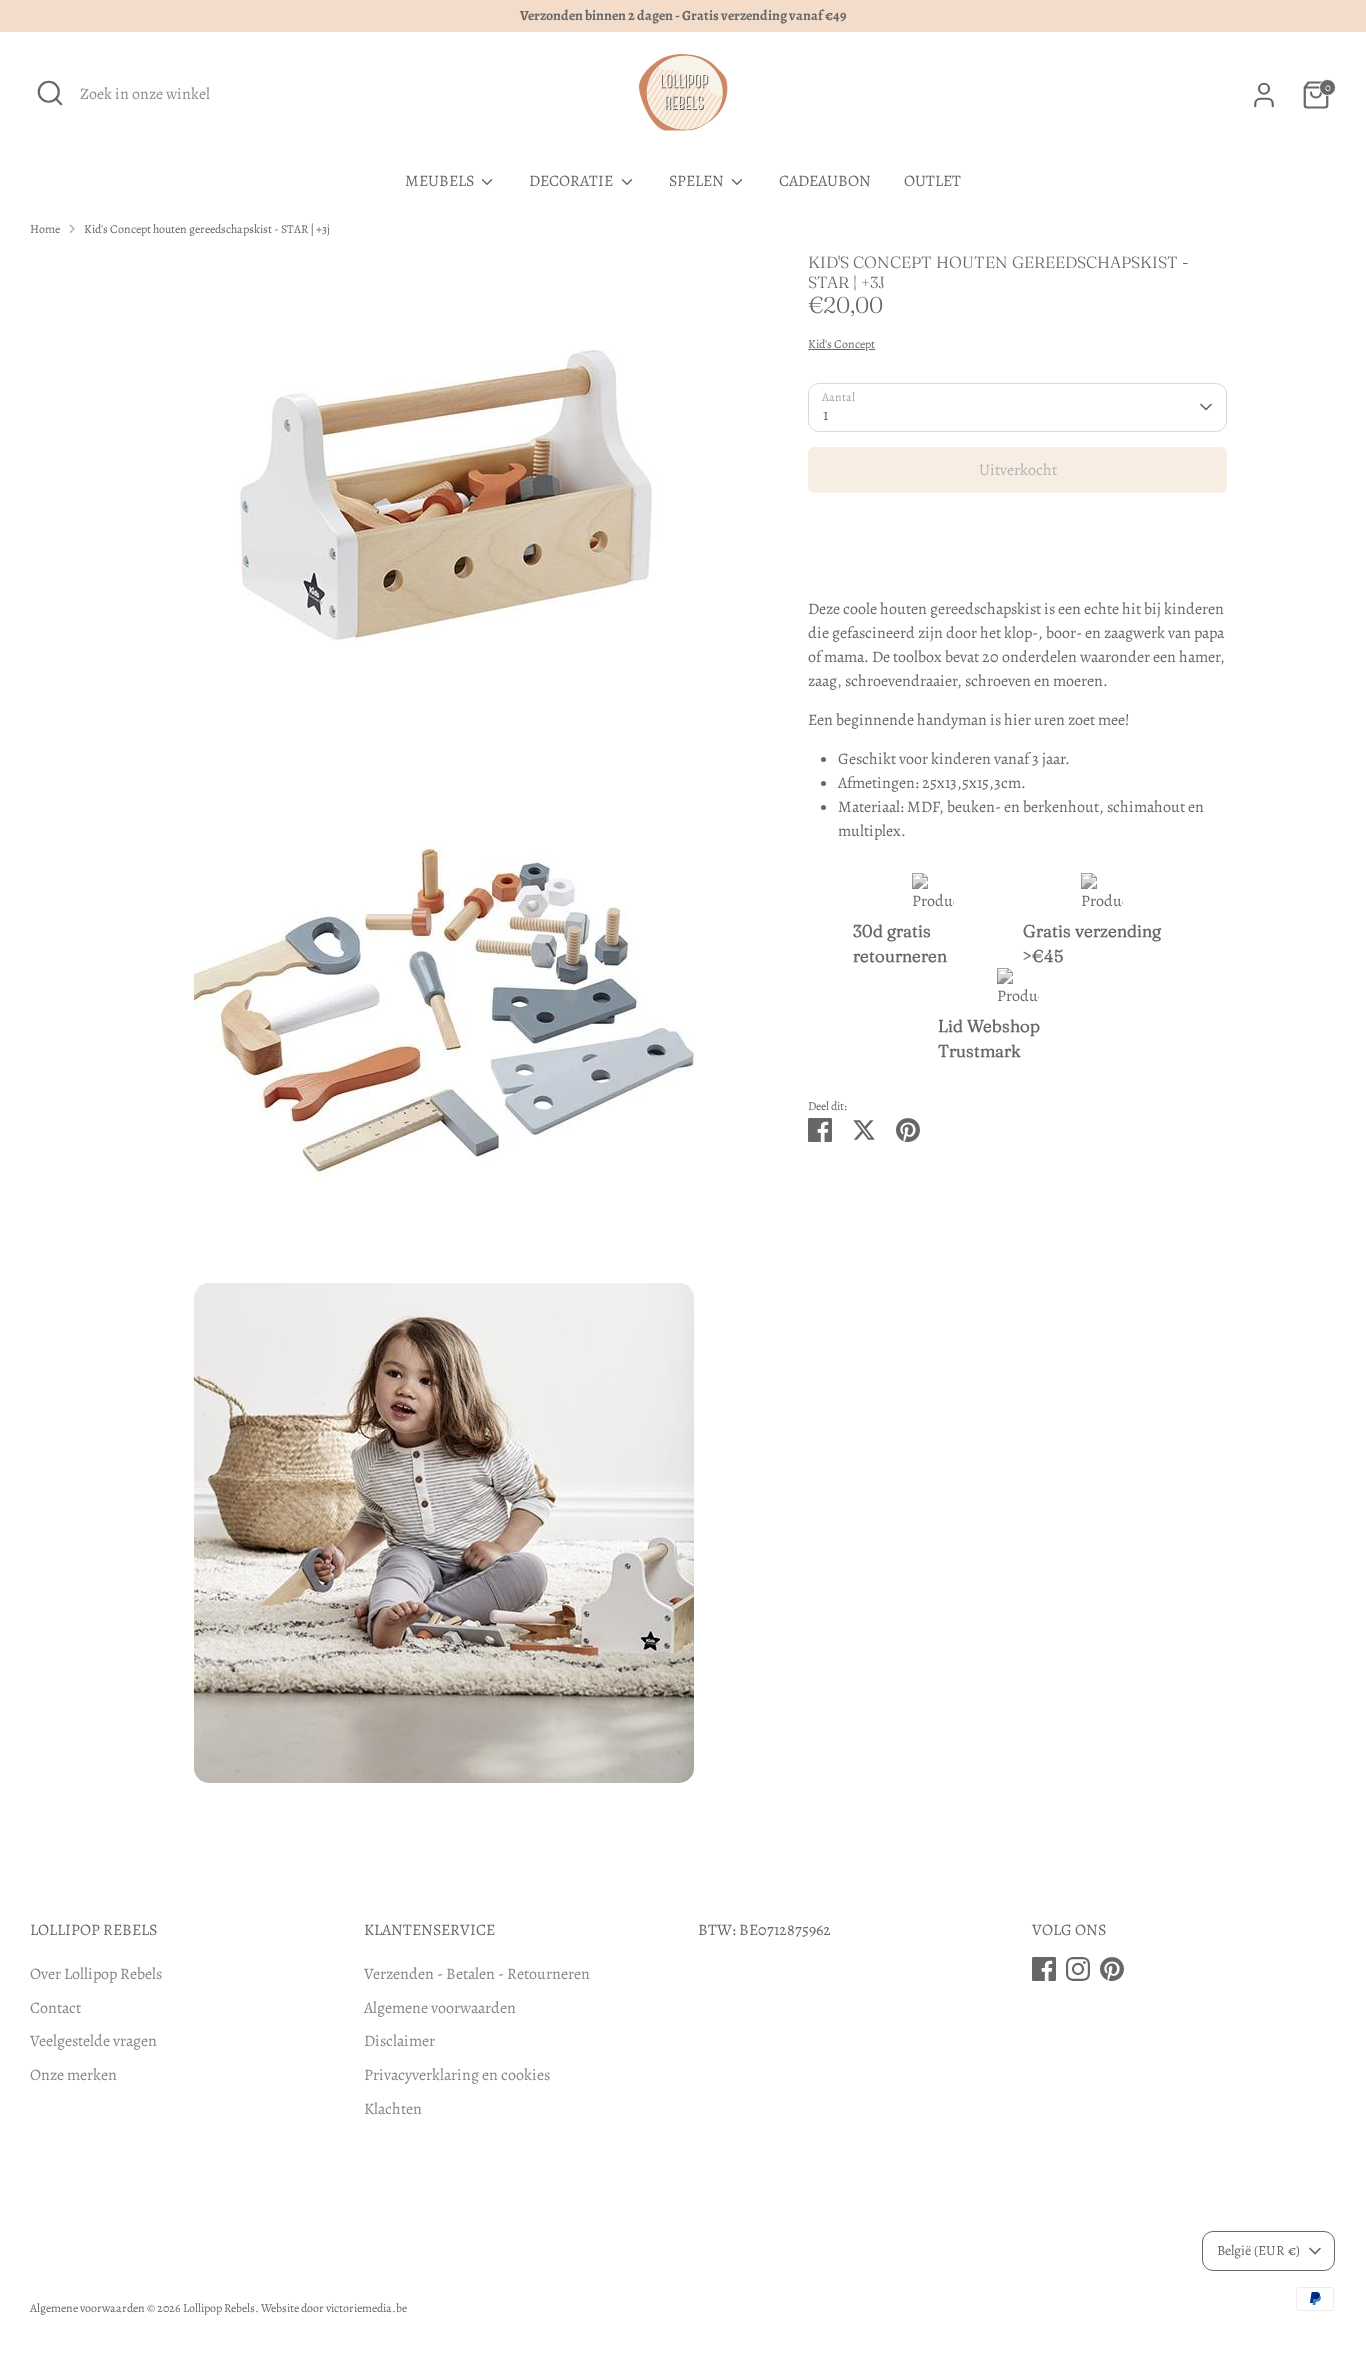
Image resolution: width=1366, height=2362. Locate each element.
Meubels (441, 181)
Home (45, 229)
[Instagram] (1078, 1969)
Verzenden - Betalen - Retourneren (477, 1974)
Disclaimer (399, 2041)
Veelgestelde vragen (93, 2041)
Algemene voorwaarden (440, 2008)
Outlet (932, 181)
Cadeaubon (825, 181)
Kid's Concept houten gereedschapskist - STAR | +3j (207, 229)
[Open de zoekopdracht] (50, 93)
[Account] (1264, 95)
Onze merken (73, 2075)
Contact (55, 2008)
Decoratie (572, 181)
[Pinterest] (1112, 1969)
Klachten (393, 2109)
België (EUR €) (1258, 2250)
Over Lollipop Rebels (96, 1974)
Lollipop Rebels (219, 2308)
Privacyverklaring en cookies (457, 2075)
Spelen (698, 181)
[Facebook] (1044, 1969)
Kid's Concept (841, 344)
